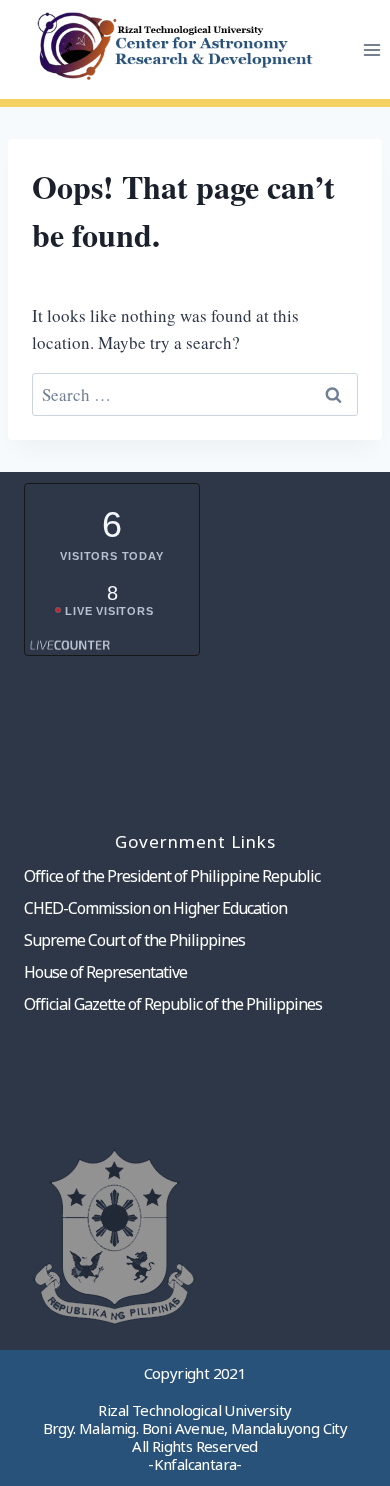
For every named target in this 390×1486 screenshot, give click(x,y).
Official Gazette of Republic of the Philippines (173, 1004)
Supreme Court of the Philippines (134, 940)
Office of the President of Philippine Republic (172, 876)
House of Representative (105, 972)
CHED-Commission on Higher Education (155, 908)
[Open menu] (371, 49)
